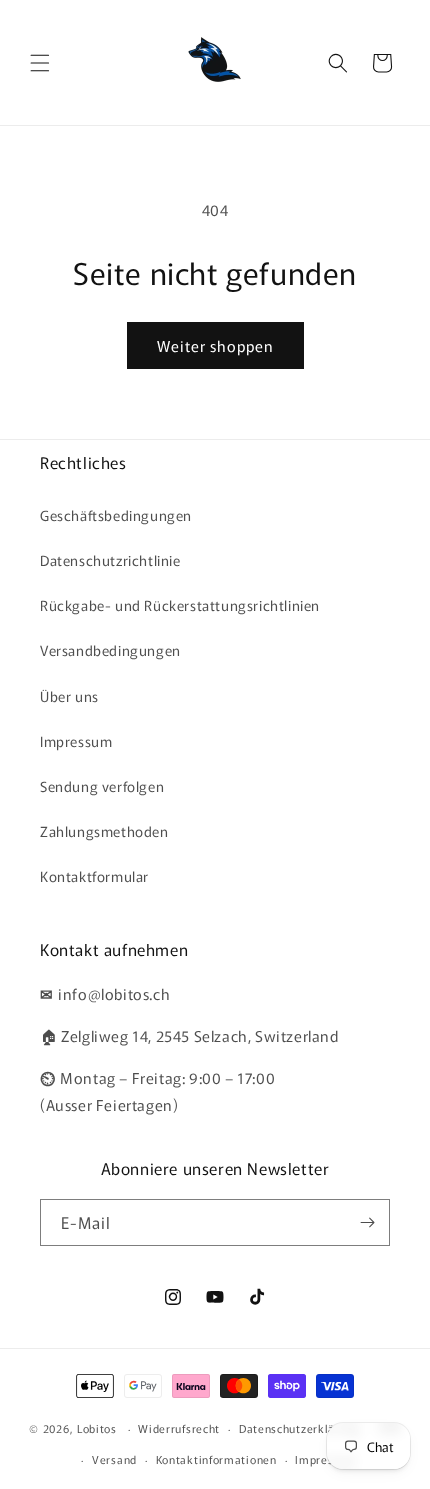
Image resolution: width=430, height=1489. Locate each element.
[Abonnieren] (367, 1222)
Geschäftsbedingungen (116, 515)
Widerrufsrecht (179, 1428)
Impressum (76, 741)
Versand (114, 1459)
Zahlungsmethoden (104, 831)
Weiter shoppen (215, 345)
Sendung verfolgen (102, 786)
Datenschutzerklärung (299, 1428)
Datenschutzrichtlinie (110, 560)
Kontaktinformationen (216, 1459)
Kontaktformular (94, 876)
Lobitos (97, 1428)
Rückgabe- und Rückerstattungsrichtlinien (180, 605)
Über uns (69, 696)
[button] (40, 63)
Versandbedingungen (110, 650)
